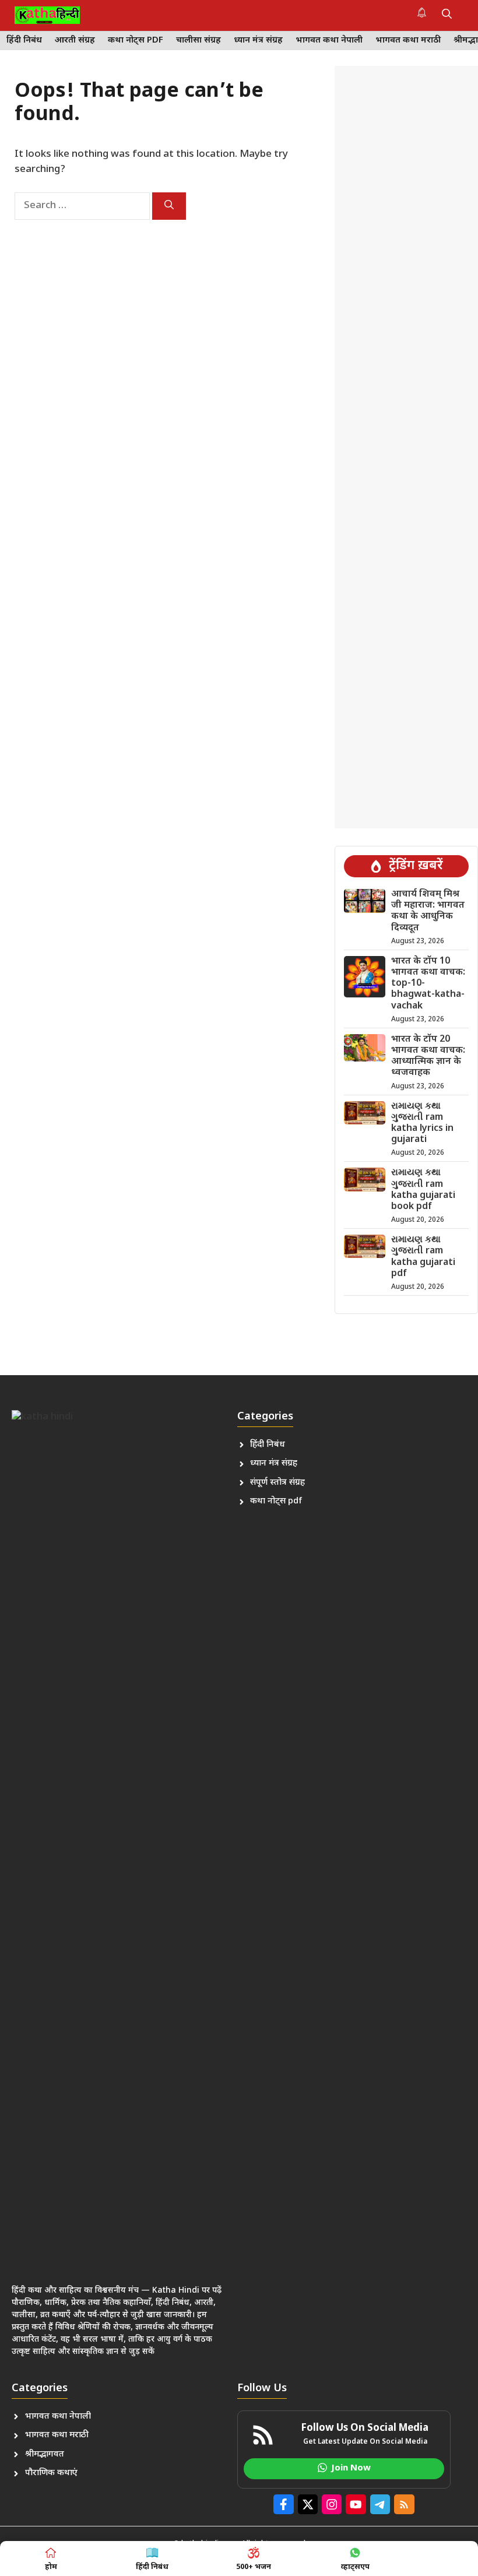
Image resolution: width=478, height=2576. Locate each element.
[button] (447, 15)
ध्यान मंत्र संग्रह (258, 41)
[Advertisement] (406, 447)
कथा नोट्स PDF (136, 41)
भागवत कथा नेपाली (329, 41)
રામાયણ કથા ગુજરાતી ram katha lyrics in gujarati (422, 1124)
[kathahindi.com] (47, 15)
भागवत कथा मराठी (408, 41)
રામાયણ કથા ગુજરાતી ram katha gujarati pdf (423, 1257)
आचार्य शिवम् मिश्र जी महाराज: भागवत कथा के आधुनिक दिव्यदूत (428, 911)
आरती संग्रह (75, 41)
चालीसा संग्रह (198, 41)
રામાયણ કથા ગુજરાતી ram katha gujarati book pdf (423, 1190)
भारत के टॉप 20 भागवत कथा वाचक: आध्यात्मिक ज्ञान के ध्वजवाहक (428, 1057)
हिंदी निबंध (24, 41)
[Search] (169, 206)
